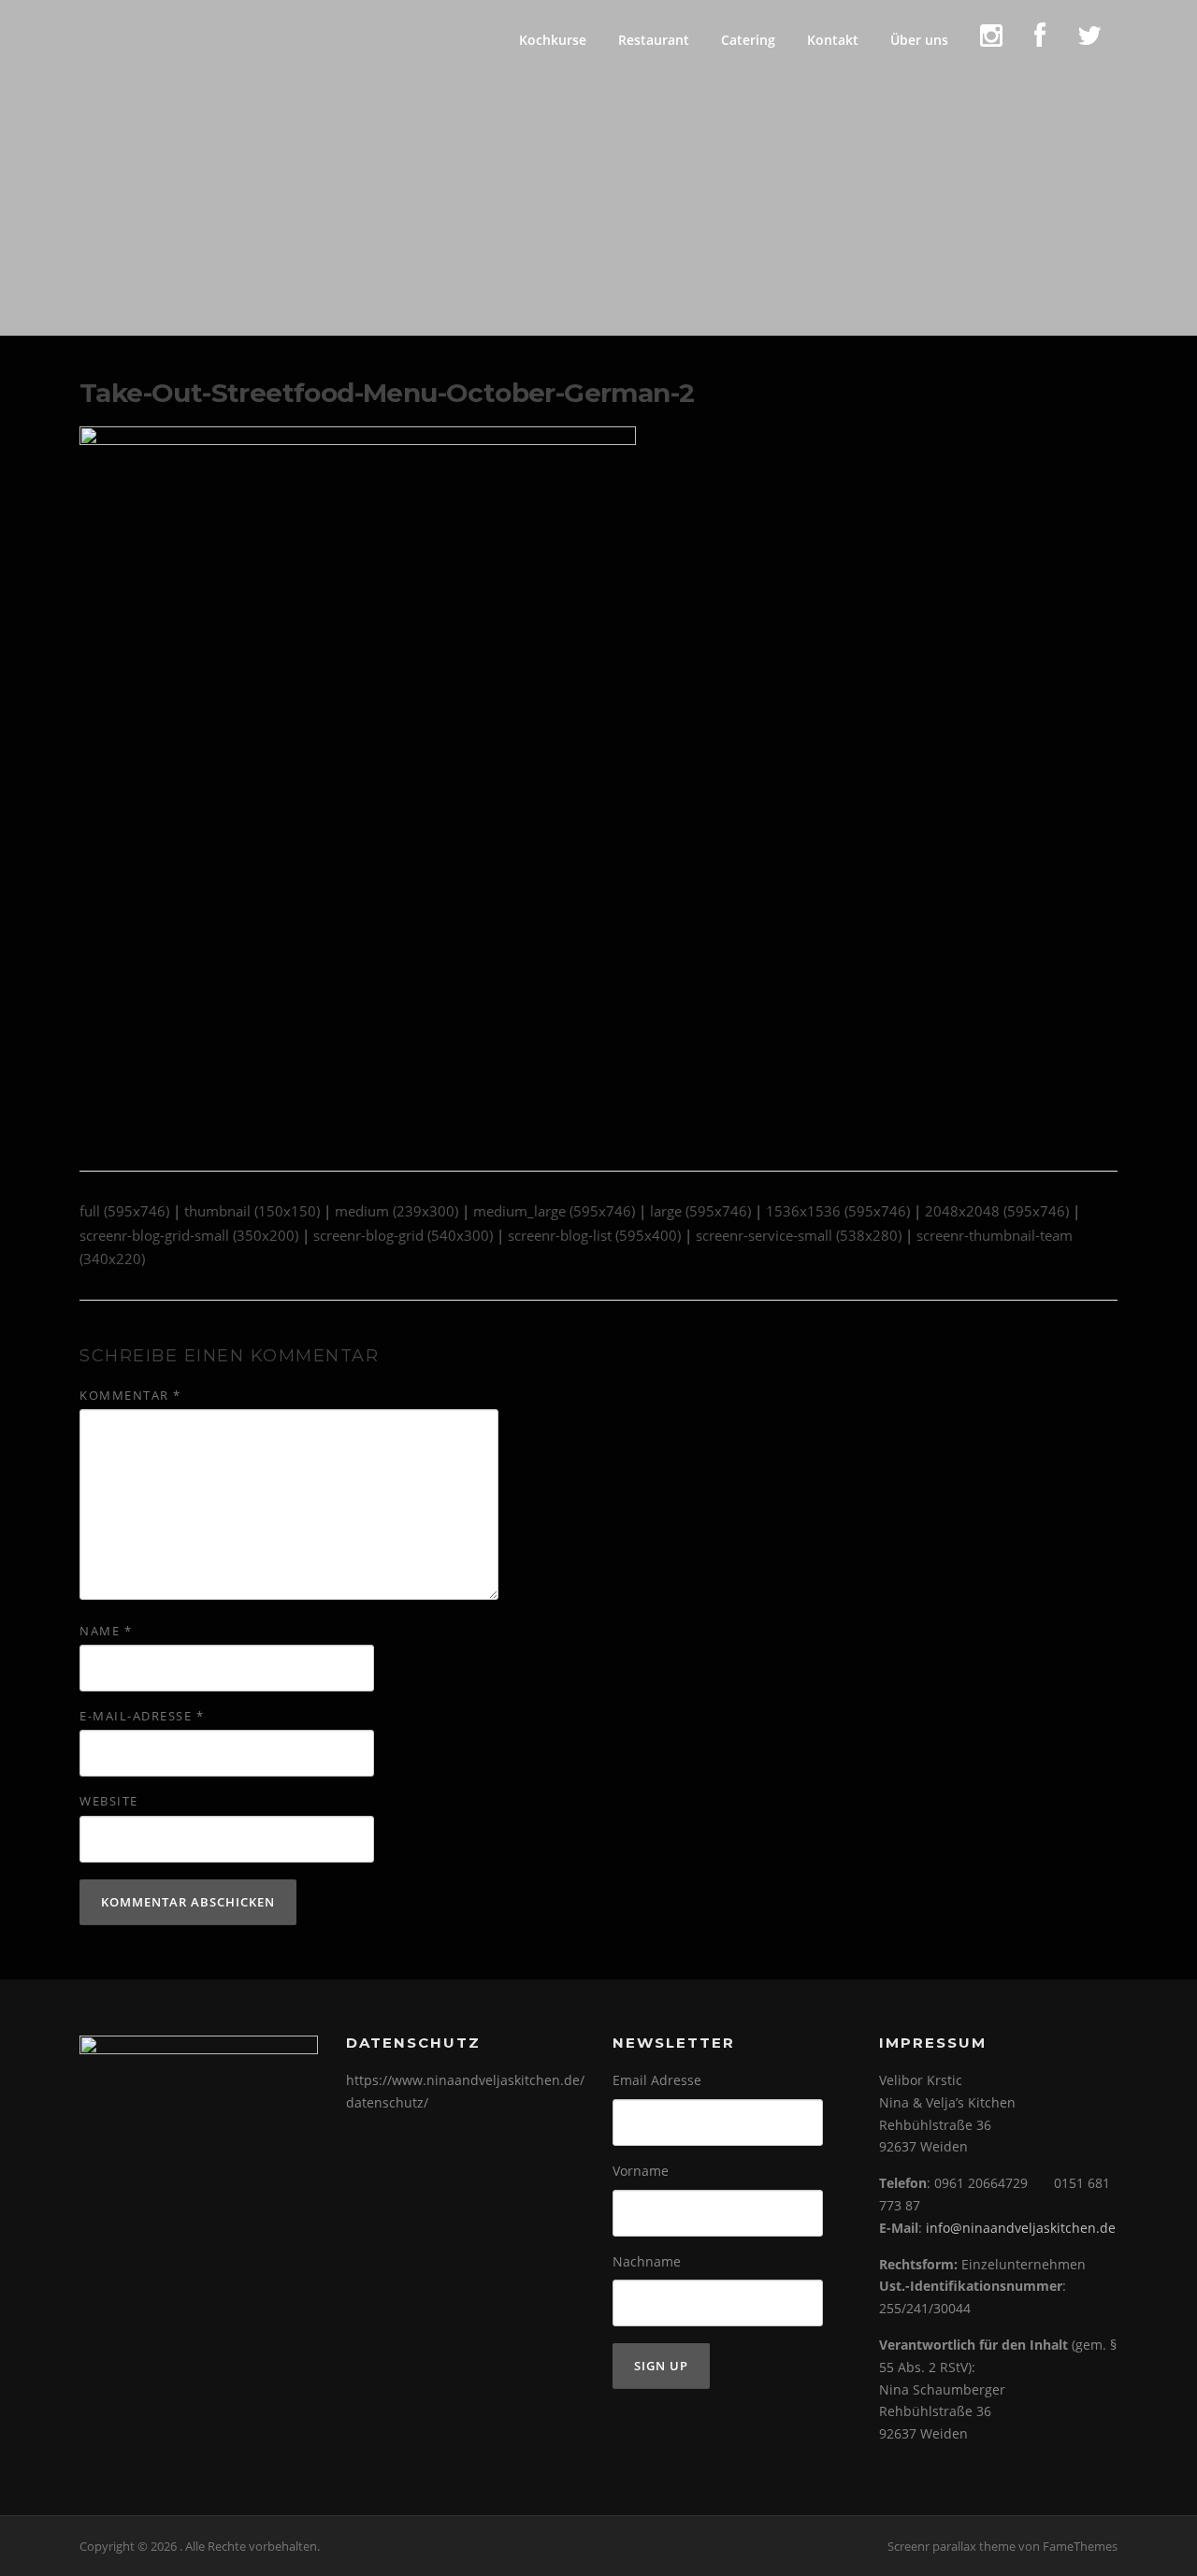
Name (106, 1631)
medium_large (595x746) (554, 1211)
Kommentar (130, 1395)
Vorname (641, 2171)
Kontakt (833, 40)
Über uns (919, 40)
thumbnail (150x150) (252, 1211)
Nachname (647, 2261)
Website (109, 1801)
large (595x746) (700, 1211)
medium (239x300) (397, 1211)
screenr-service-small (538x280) (799, 1235)
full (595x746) (124, 1211)
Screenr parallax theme (952, 2546)
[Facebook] (1040, 40)
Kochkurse (553, 40)
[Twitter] (1089, 40)
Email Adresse (657, 2080)
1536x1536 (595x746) (838, 1211)
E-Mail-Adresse (142, 1716)
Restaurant (654, 40)
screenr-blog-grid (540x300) (403, 1235)
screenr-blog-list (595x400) (594, 1235)
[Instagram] (991, 40)
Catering (748, 40)
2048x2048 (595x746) (997, 1211)
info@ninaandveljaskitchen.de (1021, 2228)
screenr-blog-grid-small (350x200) (189, 1235)
